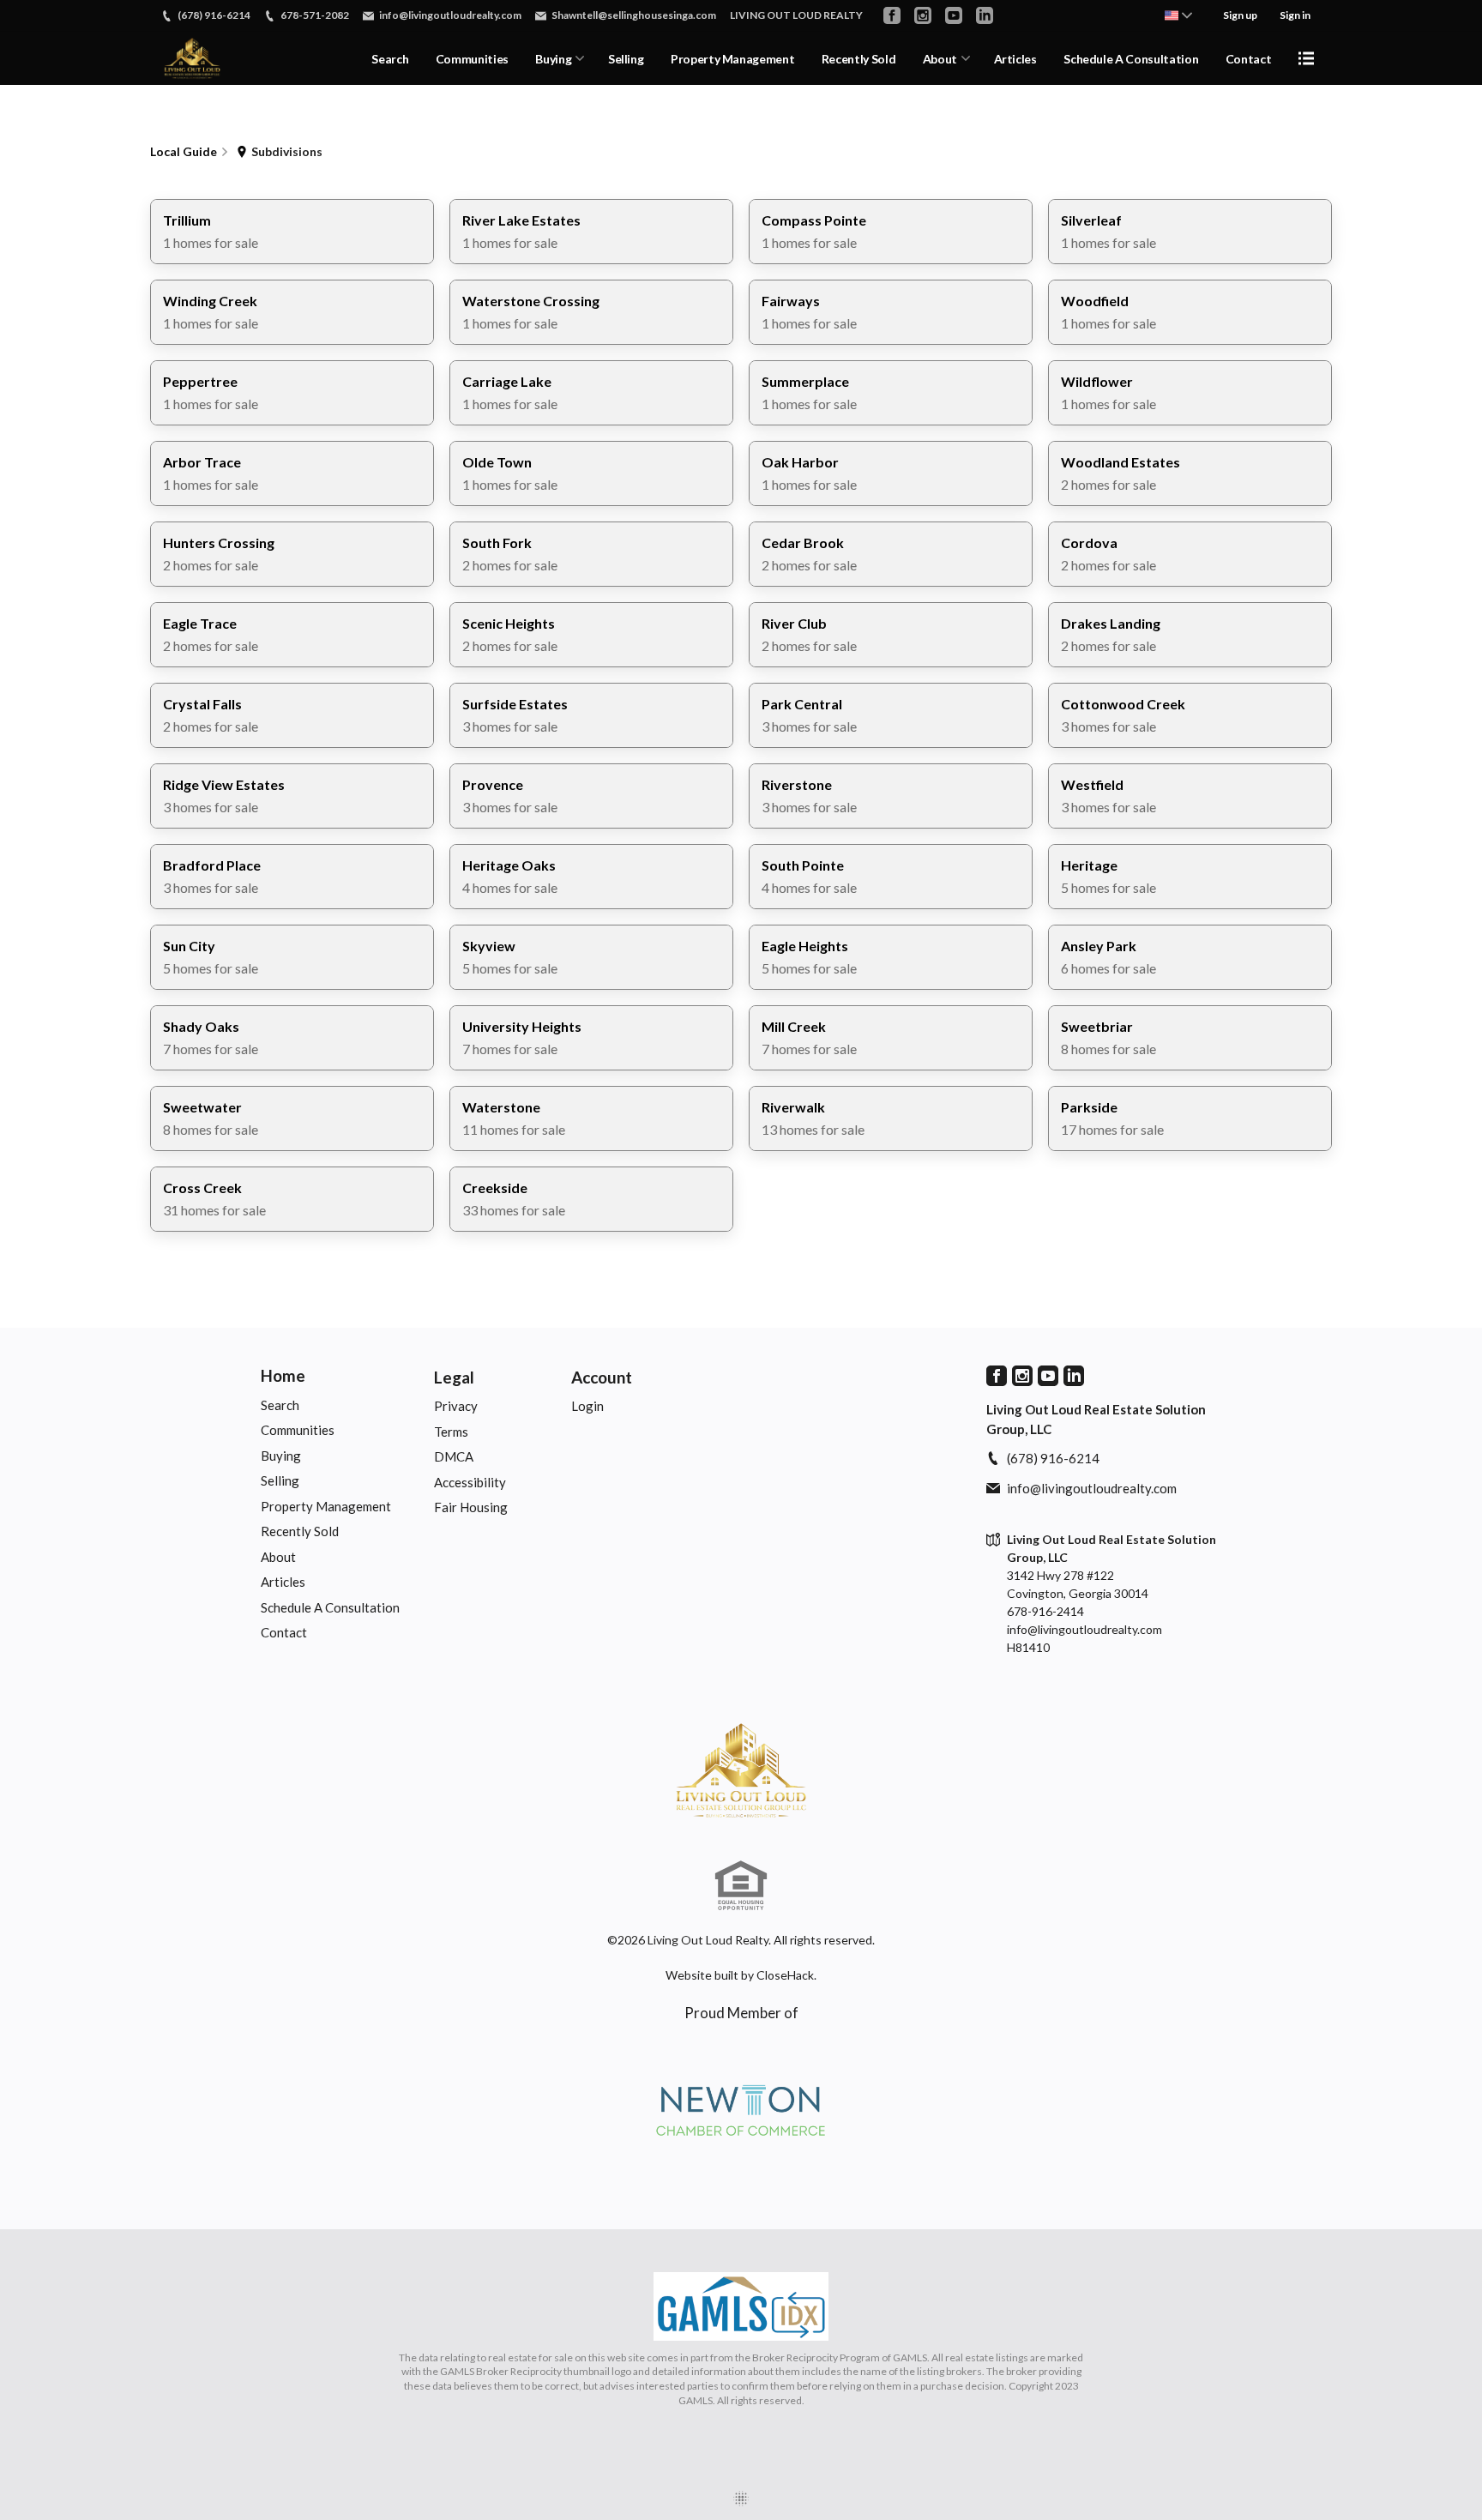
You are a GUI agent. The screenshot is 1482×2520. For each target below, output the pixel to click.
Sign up (1240, 15)
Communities (472, 59)
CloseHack (785, 1975)
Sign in (1295, 15)
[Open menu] (1306, 58)
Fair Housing (471, 1507)
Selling (626, 59)
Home (283, 1375)
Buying (553, 59)
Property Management (732, 59)
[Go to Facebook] (892, 15)
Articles (1015, 59)
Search (390, 59)
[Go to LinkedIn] (985, 15)
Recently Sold (858, 59)
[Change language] (1178, 15)
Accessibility (470, 1482)
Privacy (456, 1406)
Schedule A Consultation (1131, 59)
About (940, 59)
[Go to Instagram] (923, 15)
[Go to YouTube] (954, 15)
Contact (1249, 59)
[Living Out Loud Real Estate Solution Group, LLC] (741, 1770)
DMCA (454, 1456)
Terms (451, 1432)
